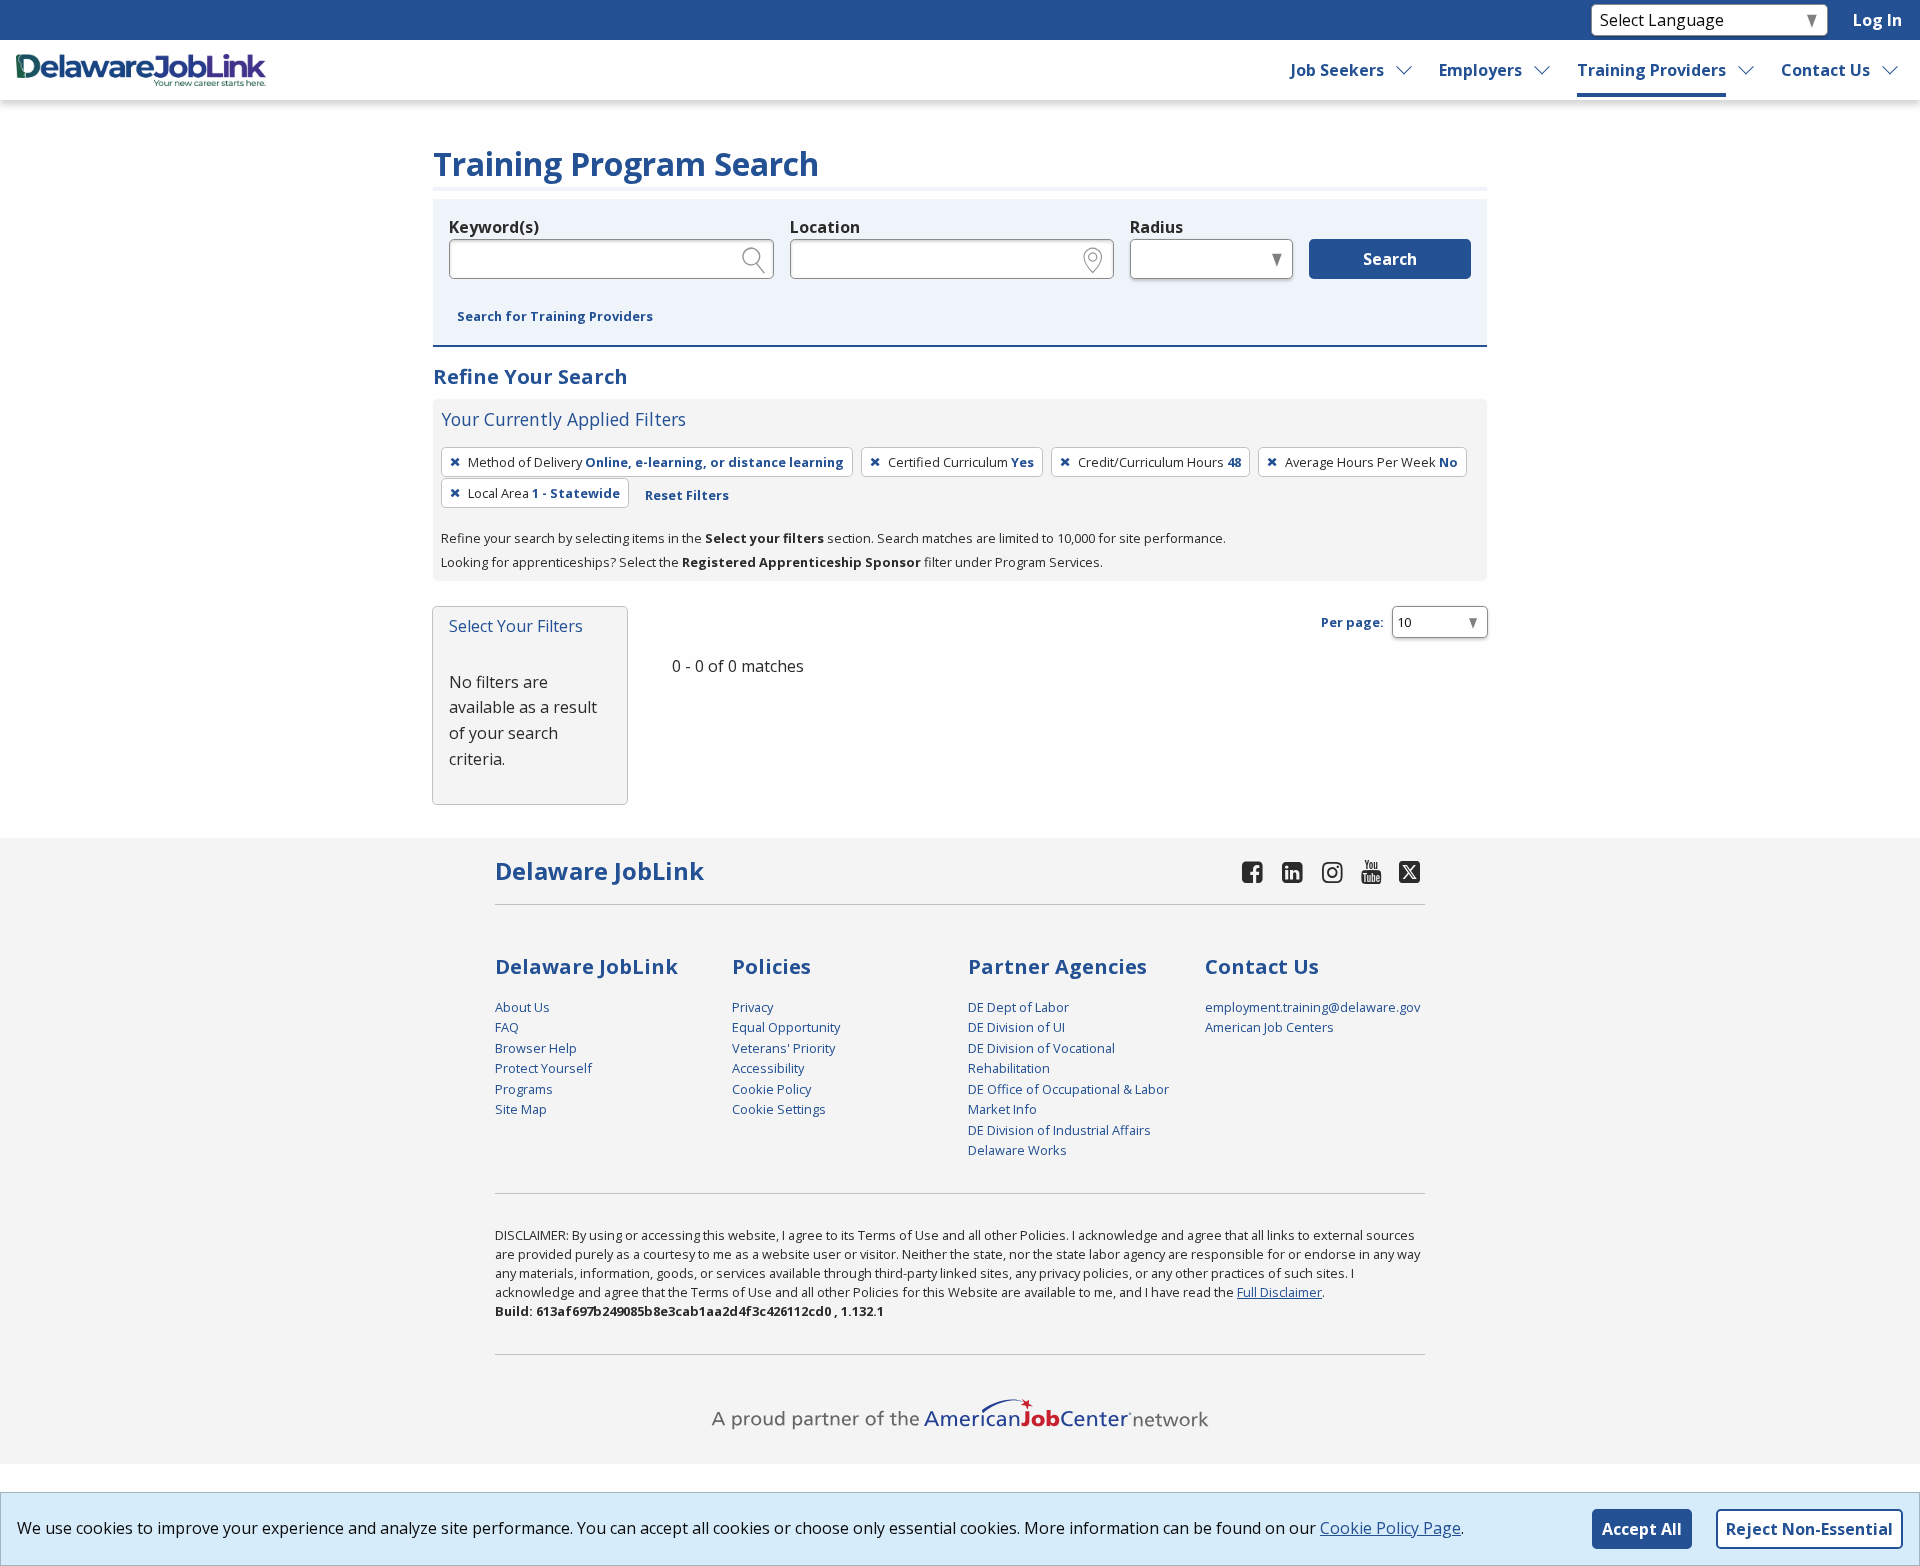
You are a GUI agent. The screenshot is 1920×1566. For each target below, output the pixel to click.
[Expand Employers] (1543, 70)
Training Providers (1651, 70)
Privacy (752, 1007)
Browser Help (536, 1048)
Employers (1480, 70)
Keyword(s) (494, 227)
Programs (524, 1089)
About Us (522, 1007)
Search (1390, 259)
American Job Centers (1269, 1027)
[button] (555, 317)
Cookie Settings (779, 1109)
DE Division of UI (1016, 1027)
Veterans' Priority (783, 1048)
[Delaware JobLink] (141, 70)
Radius (1156, 227)
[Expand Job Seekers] (1405, 70)
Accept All (1642, 1529)
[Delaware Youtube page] (1372, 871)
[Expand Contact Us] (1891, 70)
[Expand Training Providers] (1747, 70)
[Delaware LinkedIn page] (1293, 871)
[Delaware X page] (1409, 871)
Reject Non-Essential (1809, 1529)
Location (825, 227)
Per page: (1352, 622)
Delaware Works (1017, 1150)
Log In (1877, 20)
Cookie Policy (771, 1089)
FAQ (507, 1027)
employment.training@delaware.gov (1312, 1007)
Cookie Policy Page (1390, 1528)
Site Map (521, 1109)
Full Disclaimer (1279, 1292)
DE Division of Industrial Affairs (1059, 1130)
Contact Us (1825, 70)
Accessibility (768, 1068)
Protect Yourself (543, 1068)
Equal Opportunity (786, 1027)
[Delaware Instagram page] (1332, 871)
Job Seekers (1337, 70)
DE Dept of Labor (1018, 1007)
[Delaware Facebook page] (1253, 871)
